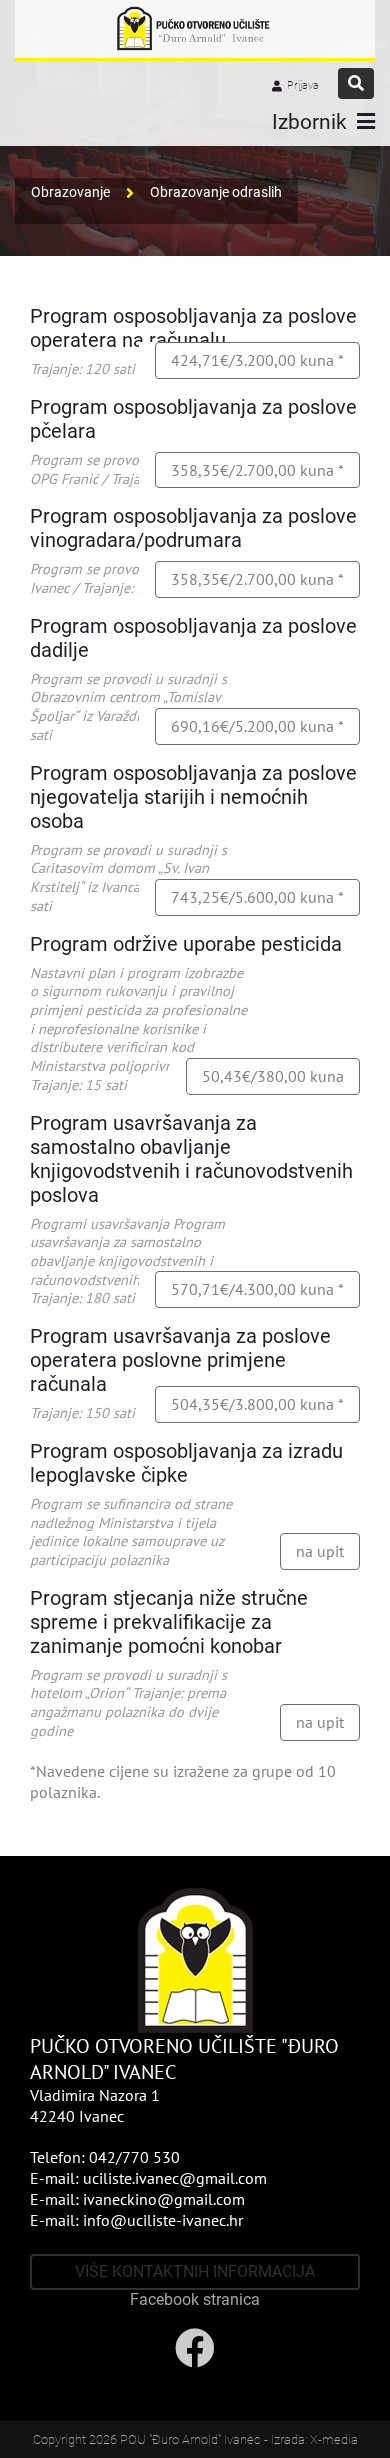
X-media (334, 2439)
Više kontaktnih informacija (195, 2271)
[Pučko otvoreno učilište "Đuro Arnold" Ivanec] (195, 29)
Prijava (303, 85)
